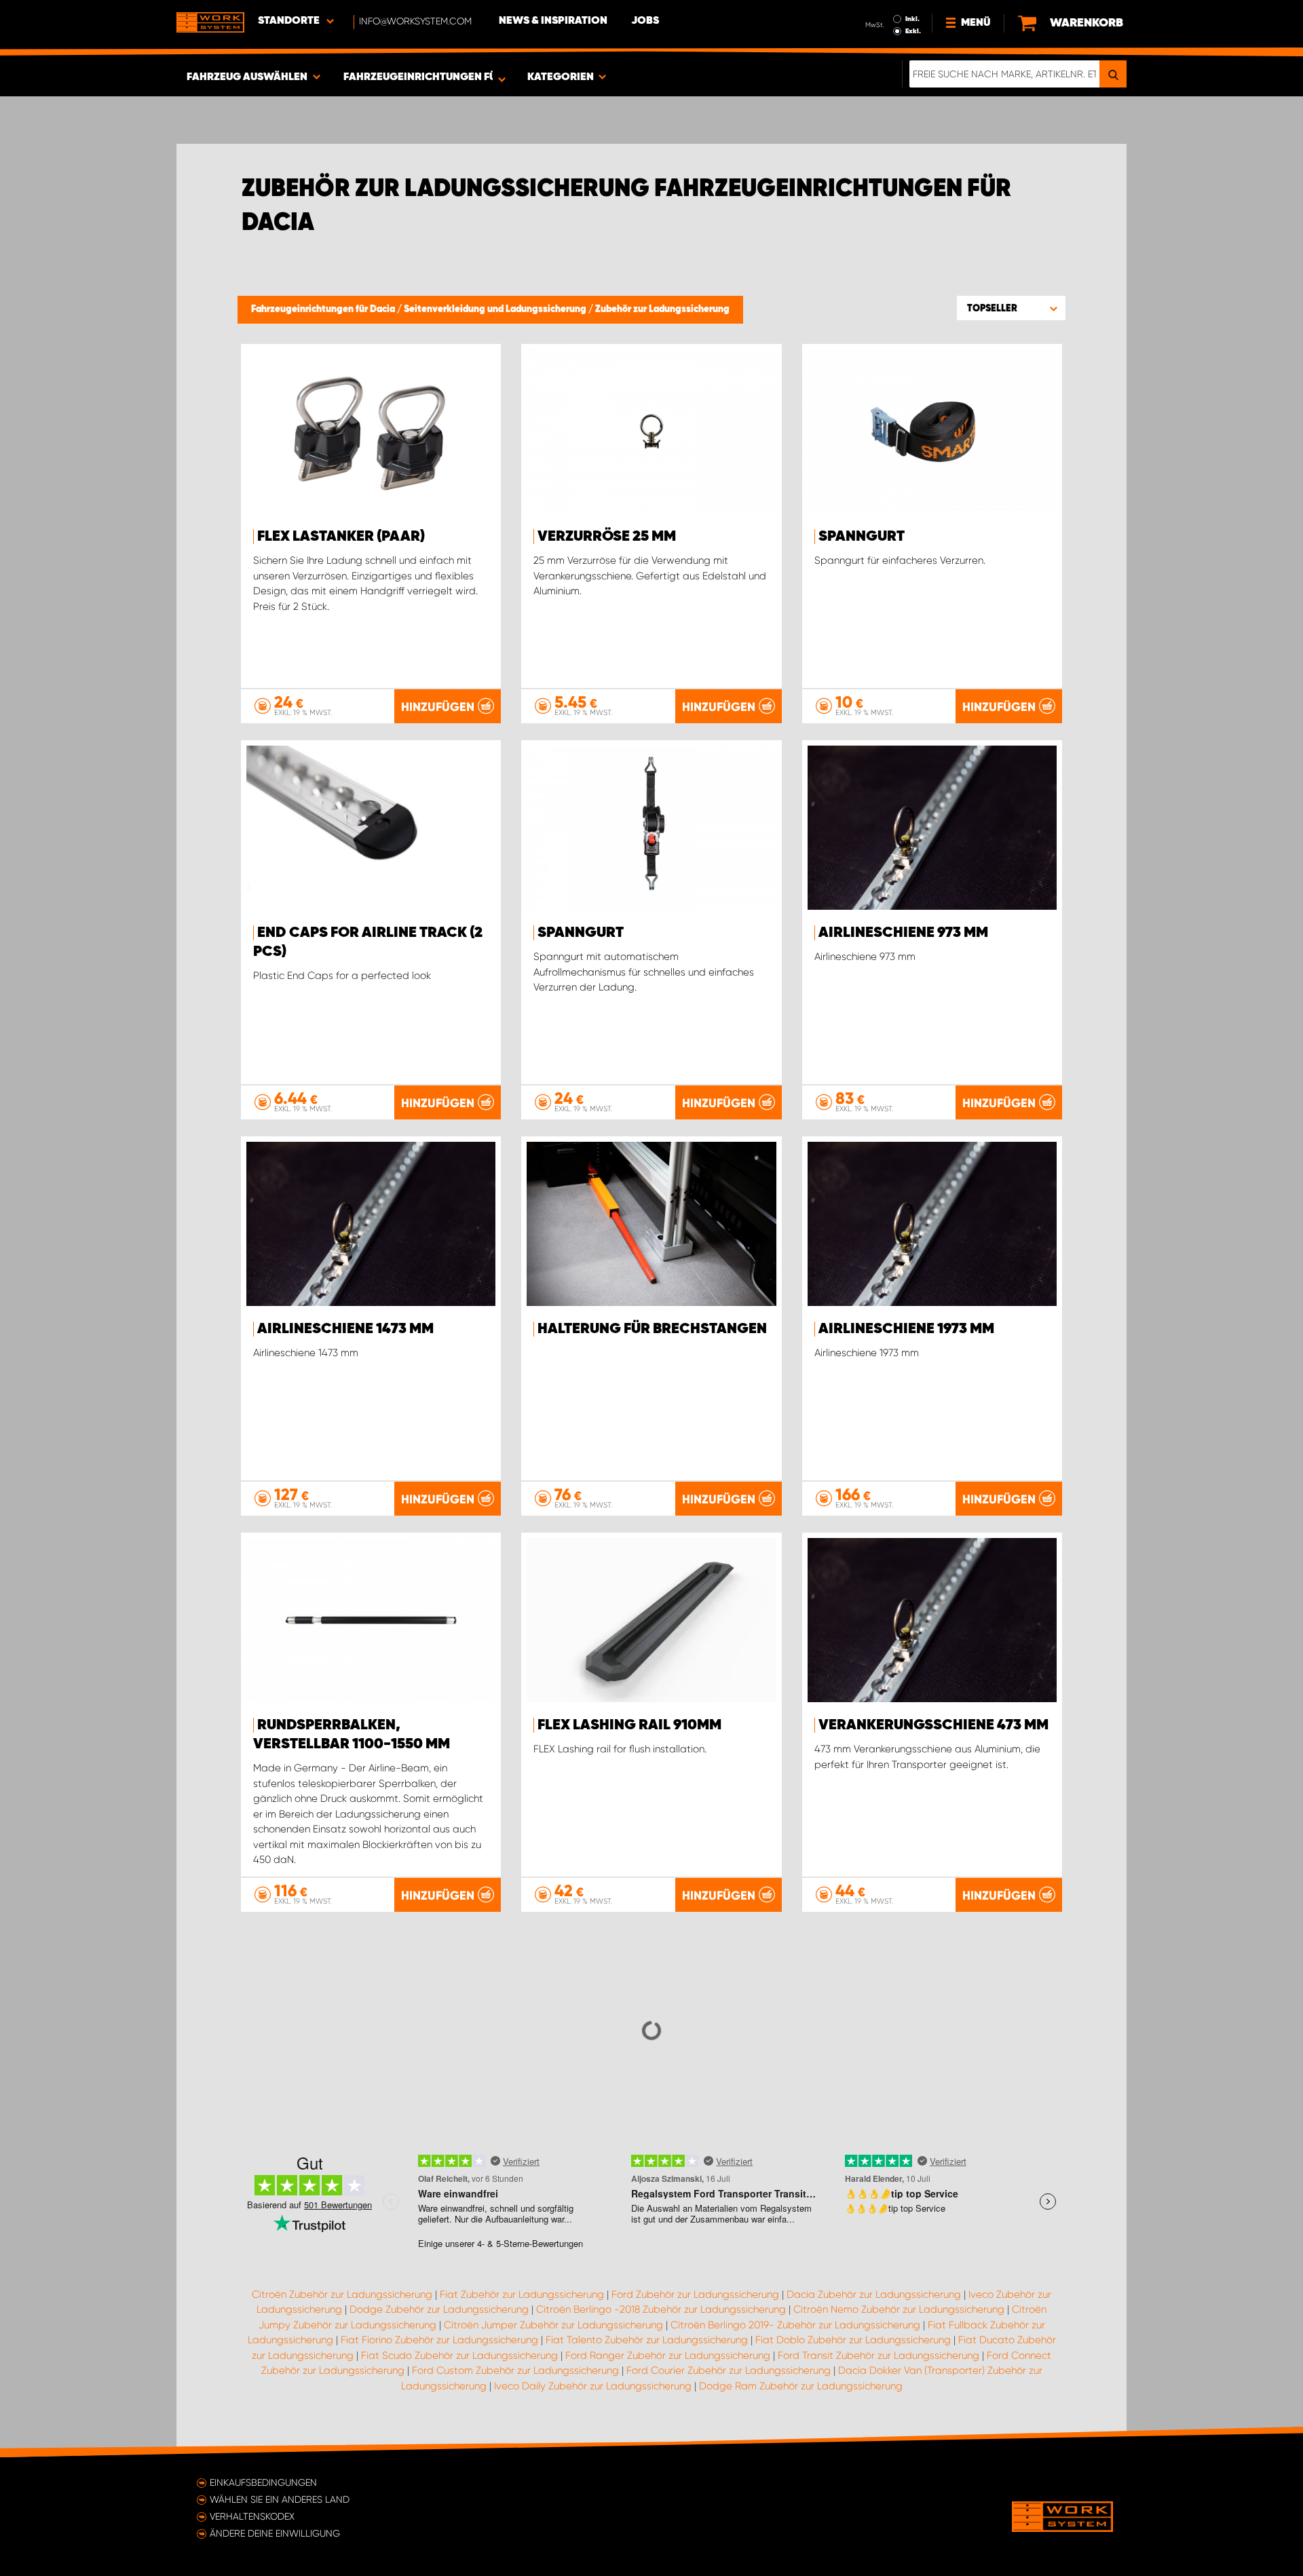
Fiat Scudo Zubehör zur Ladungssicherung (459, 2356)
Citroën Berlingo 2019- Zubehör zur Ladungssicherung (795, 2325)
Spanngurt (862, 537)
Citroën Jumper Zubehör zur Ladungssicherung (553, 2325)
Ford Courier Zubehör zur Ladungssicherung (729, 2370)
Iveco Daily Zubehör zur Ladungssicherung (593, 2386)
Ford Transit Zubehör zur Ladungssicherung (879, 2356)
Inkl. (912, 19)
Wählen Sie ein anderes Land (280, 2499)
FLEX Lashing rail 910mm (629, 1725)
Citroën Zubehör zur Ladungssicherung (342, 2294)
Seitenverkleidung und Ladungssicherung (496, 309)
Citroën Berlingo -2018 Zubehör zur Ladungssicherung (661, 2309)
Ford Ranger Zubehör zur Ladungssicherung (668, 2356)
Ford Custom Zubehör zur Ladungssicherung (515, 2370)
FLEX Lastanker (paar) (341, 537)
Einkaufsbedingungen (263, 2482)
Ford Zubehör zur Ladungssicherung (695, 2294)
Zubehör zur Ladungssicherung (662, 309)
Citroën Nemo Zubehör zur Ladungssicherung (899, 2309)
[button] (1011, 308)
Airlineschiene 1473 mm (345, 1329)
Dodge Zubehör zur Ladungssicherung (439, 2309)
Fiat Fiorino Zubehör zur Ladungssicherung (439, 2340)
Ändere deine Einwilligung (275, 2533)
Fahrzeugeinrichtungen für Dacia (324, 309)
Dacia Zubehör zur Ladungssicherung (874, 2294)
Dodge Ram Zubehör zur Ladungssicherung (801, 2386)
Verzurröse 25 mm (607, 537)
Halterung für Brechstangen (652, 1329)
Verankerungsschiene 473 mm (933, 1725)
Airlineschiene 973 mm (903, 933)
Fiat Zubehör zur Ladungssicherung (522, 2294)
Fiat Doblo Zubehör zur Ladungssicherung (853, 2340)
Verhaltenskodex (252, 2516)
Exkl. (913, 31)
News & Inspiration (553, 21)
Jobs (645, 21)
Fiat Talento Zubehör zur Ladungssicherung (647, 2340)
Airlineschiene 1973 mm (906, 1329)
